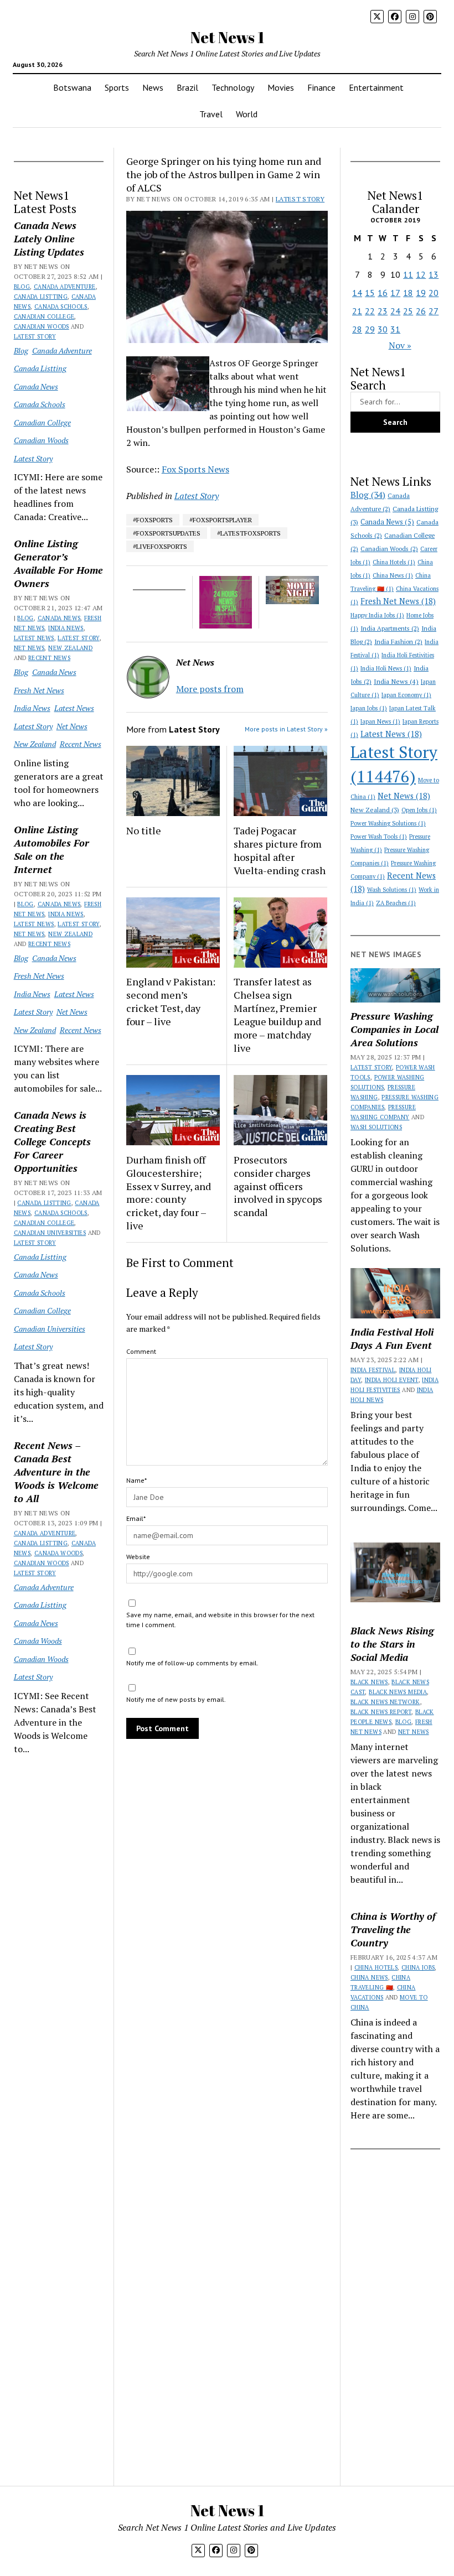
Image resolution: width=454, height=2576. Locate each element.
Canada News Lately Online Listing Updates (49, 238)
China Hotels (394, 562)
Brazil (187, 87)
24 (395, 311)
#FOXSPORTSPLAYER (221, 520)
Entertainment (376, 87)
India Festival (373, 1370)
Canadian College (44, 316)
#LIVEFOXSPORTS (160, 546)
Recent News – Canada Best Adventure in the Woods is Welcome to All (56, 1472)
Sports (117, 87)
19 (421, 293)
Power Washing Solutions (388, 823)
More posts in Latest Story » (286, 729)
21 (357, 311)
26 (421, 311)
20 (434, 293)
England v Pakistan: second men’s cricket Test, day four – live (171, 1001)
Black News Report (381, 1712)
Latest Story (35, 336)
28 (357, 329)
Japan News (380, 721)
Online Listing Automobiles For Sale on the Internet (51, 849)
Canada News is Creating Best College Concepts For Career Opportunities (52, 1141)
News (153, 87)
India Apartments (390, 628)
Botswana (72, 87)
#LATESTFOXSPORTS (249, 533)
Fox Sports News (195, 469)
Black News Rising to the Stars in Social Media (392, 1644)
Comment (141, 1351)
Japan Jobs (369, 708)
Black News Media (398, 1692)
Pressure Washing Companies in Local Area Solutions (394, 1029)
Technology (233, 87)
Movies (281, 87)
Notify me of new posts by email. (176, 1699)
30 (383, 329)
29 (370, 329)
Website (138, 1557)
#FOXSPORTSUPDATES (167, 533)
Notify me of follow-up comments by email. (192, 1663)
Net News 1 (227, 37)
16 (383, 293)
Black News (369, 1682)
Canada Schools (61, 307)
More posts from (210, 689)
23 (383, 311)
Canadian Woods (42, 326)
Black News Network (385, 1702)
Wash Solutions (392, 890)
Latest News (34, 638)
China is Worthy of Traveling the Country (393, 1929)
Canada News (36, 386)
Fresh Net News (39, 690)
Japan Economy (406, 695)
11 (408, 274)
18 (408, 293)
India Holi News (386, 668)
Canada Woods (58, 1553)
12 (421, 274)
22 (370, 311)
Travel (211, 114)
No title (144, 830)
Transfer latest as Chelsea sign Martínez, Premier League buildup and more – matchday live (277, 1015)
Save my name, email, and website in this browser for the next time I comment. (220, 1620)
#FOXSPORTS (153, 520)
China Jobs (418, 1967)
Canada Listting (41, 297)
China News (393, 575)
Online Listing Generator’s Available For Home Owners (58, 563)
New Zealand (70, 648)
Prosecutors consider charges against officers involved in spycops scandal (278, 1186)
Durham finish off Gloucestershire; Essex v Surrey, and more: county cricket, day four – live (169, 1193)
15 (370, 293)
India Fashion (398, 642)
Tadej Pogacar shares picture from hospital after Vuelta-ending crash (280, 850)
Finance (321, 87)
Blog (22, 287)
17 (395, 293)
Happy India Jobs (377, 615)
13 (434, 274)
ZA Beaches (396, 903)
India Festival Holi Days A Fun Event (392, 1338)
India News (66, 628)
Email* (136, 1518)
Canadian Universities (50, 1233)
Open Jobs (419, 810)
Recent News (49, 658)
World (247, 114)
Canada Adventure (65, 287)
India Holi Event (392, 1380)
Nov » (400, 345)
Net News (29, 648)
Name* (136, 1480)
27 (434, 311)
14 (357, 293)
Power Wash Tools (379, 837)
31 (395, 329)
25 (408, 311)
